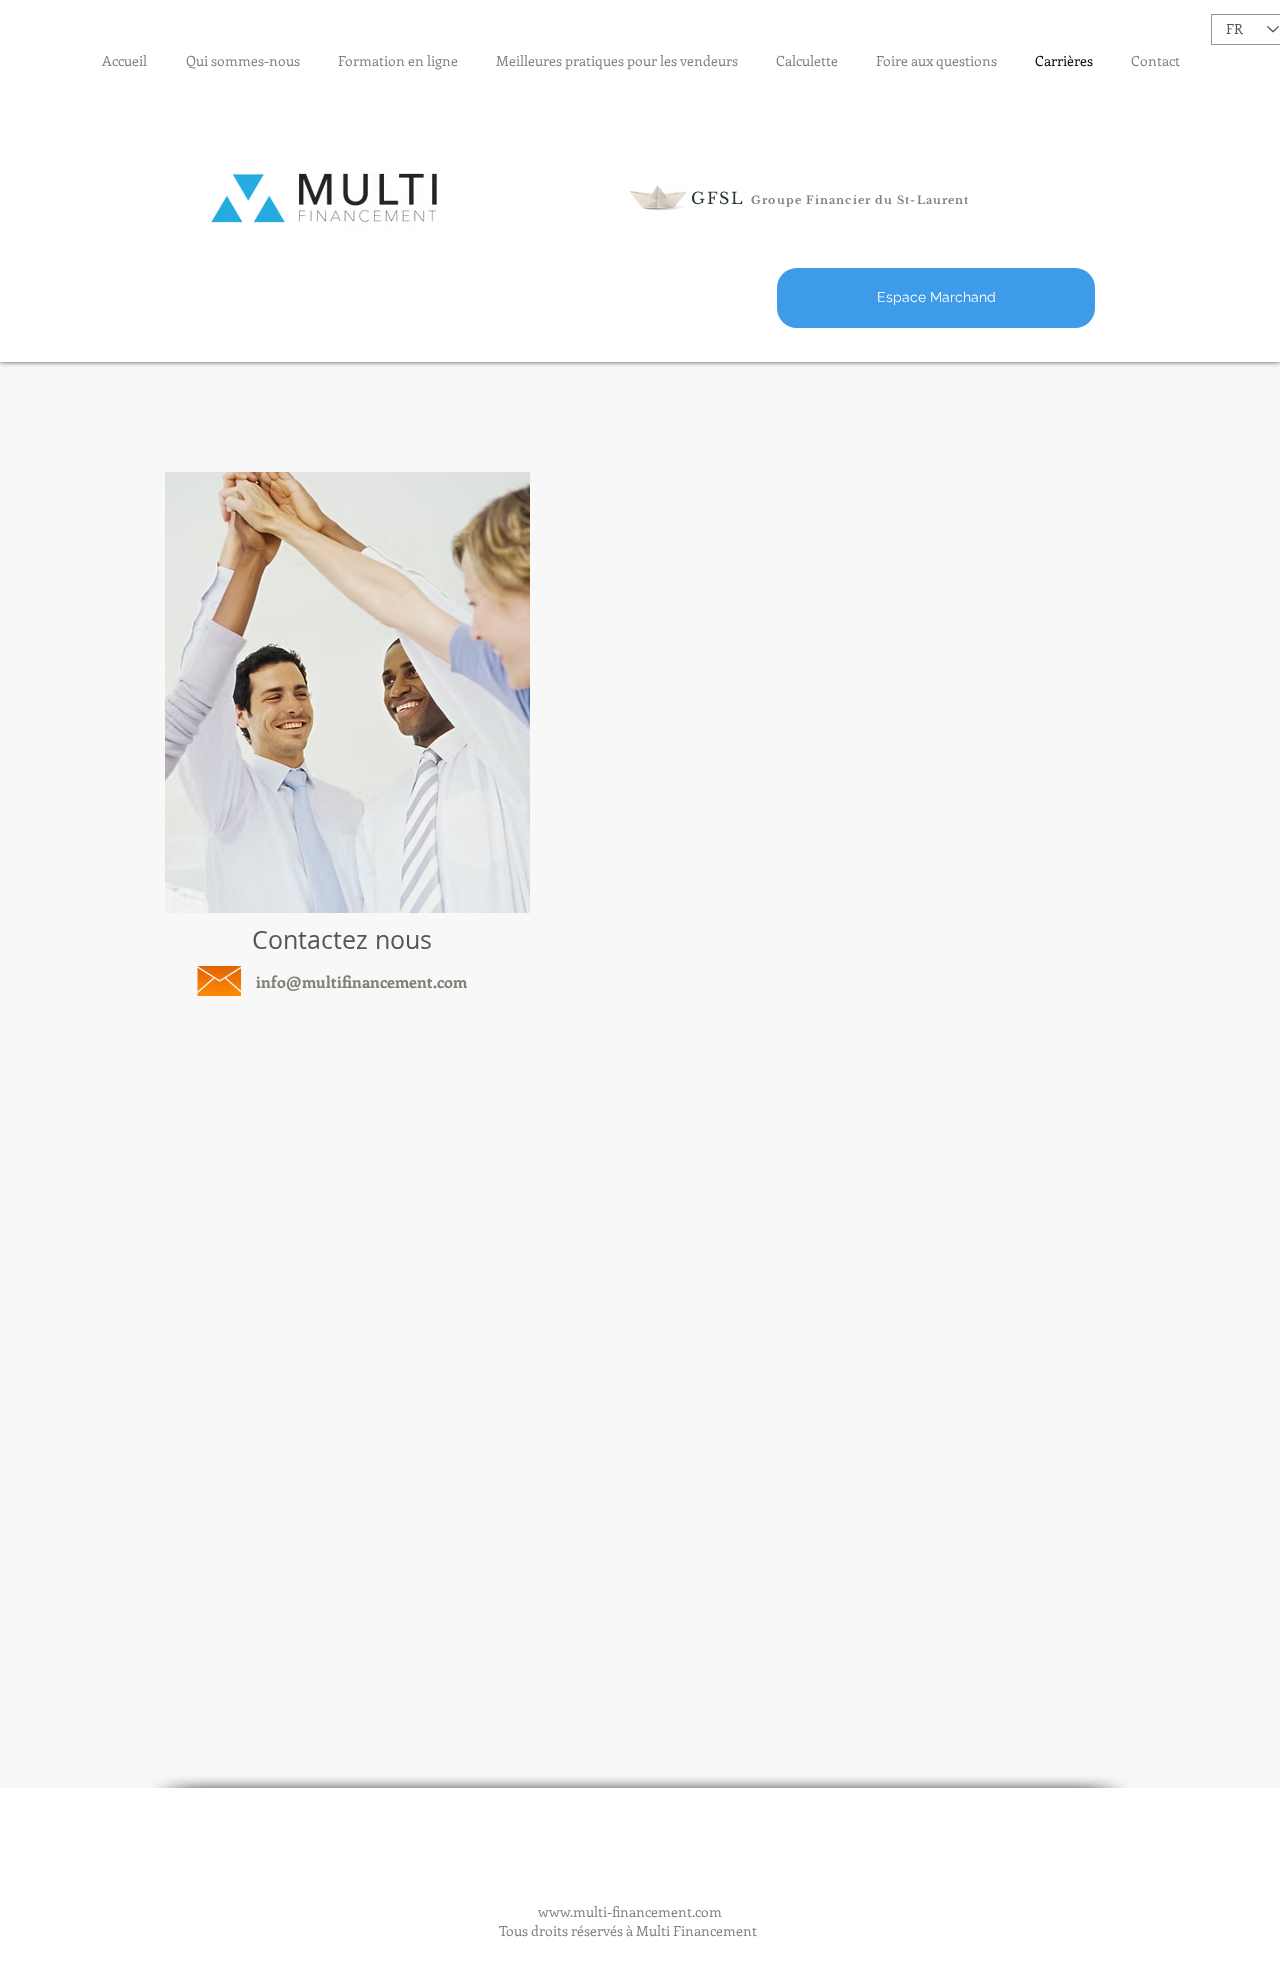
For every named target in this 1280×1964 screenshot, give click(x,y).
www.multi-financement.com (630, 1911)
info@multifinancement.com (361, 981)
